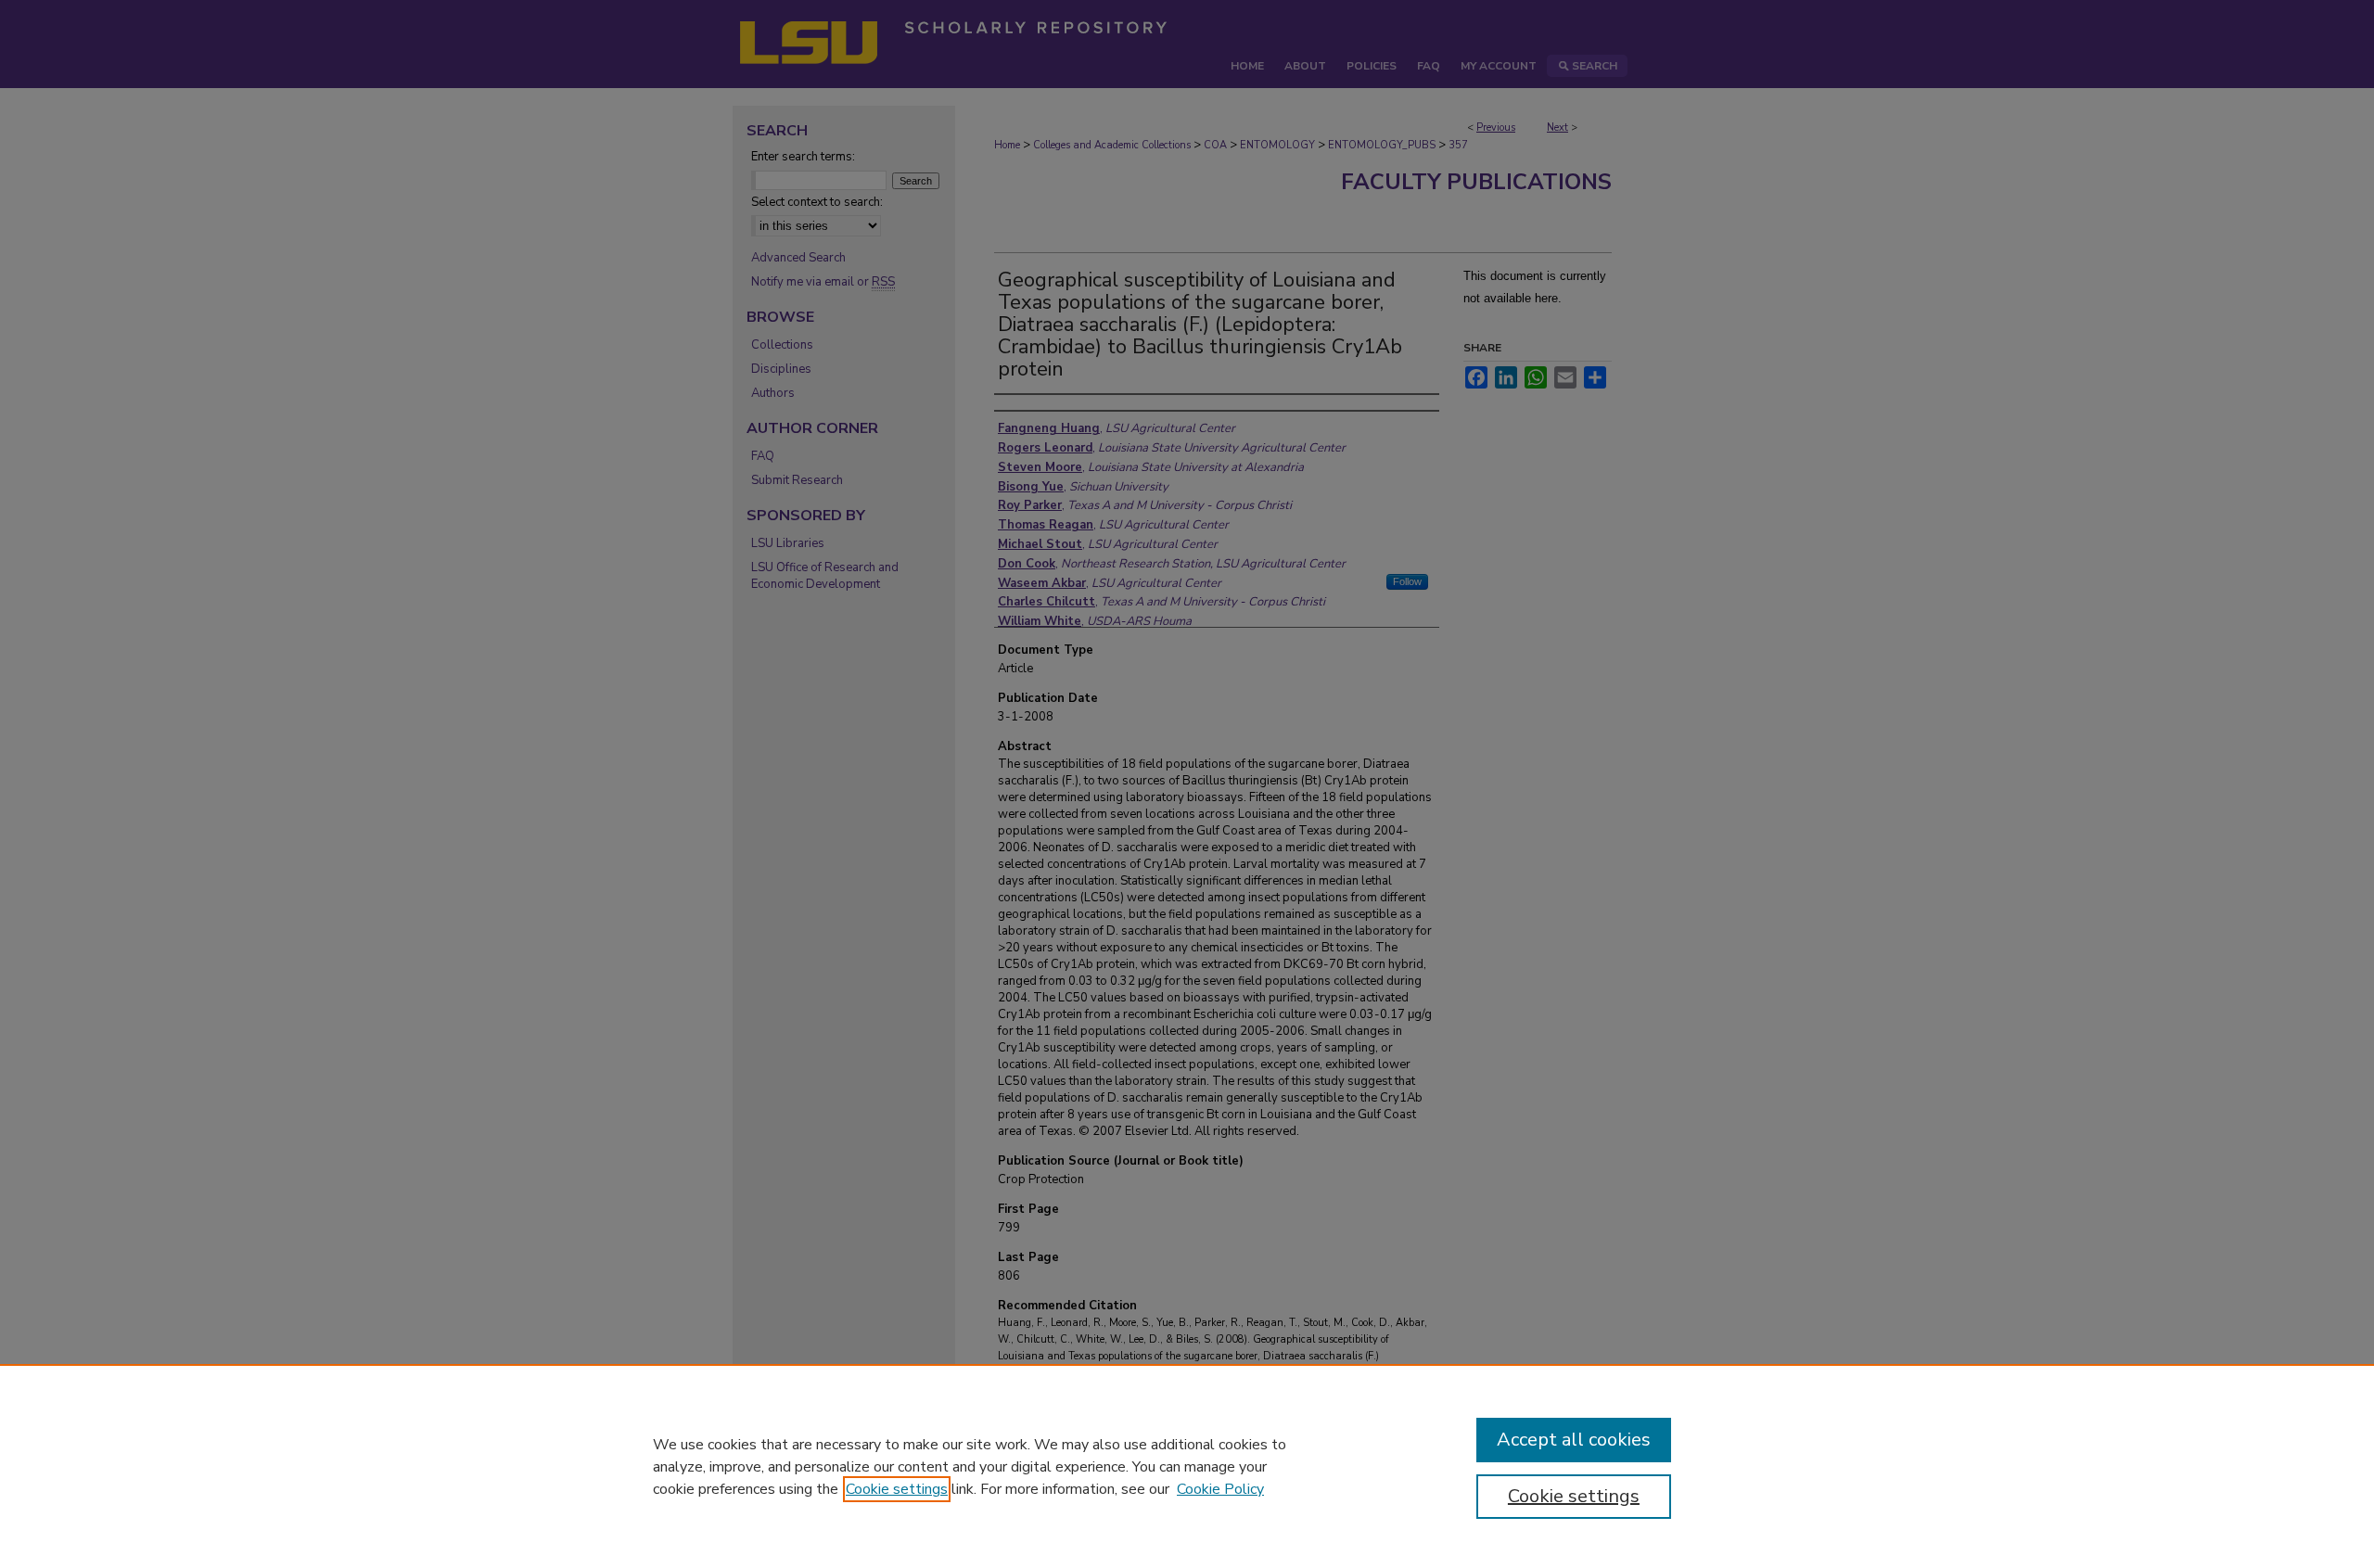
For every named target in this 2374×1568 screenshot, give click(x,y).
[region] (1187, 1466)
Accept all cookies (1574, 1440)
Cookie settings (897, 1489)
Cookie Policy (1220, 1489)
